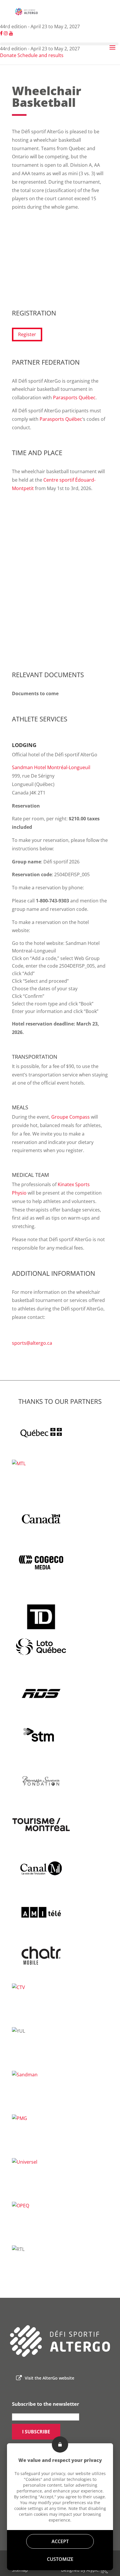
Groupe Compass (70, 1117)
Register (27, 334)
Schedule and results (40, 55)
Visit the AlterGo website (50, 2378)
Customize (60, 2559)
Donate (8, 55)
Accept (60, 2541)
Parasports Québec (74, 398)
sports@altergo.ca (32, 1343)
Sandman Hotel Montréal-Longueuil (51, 767)
